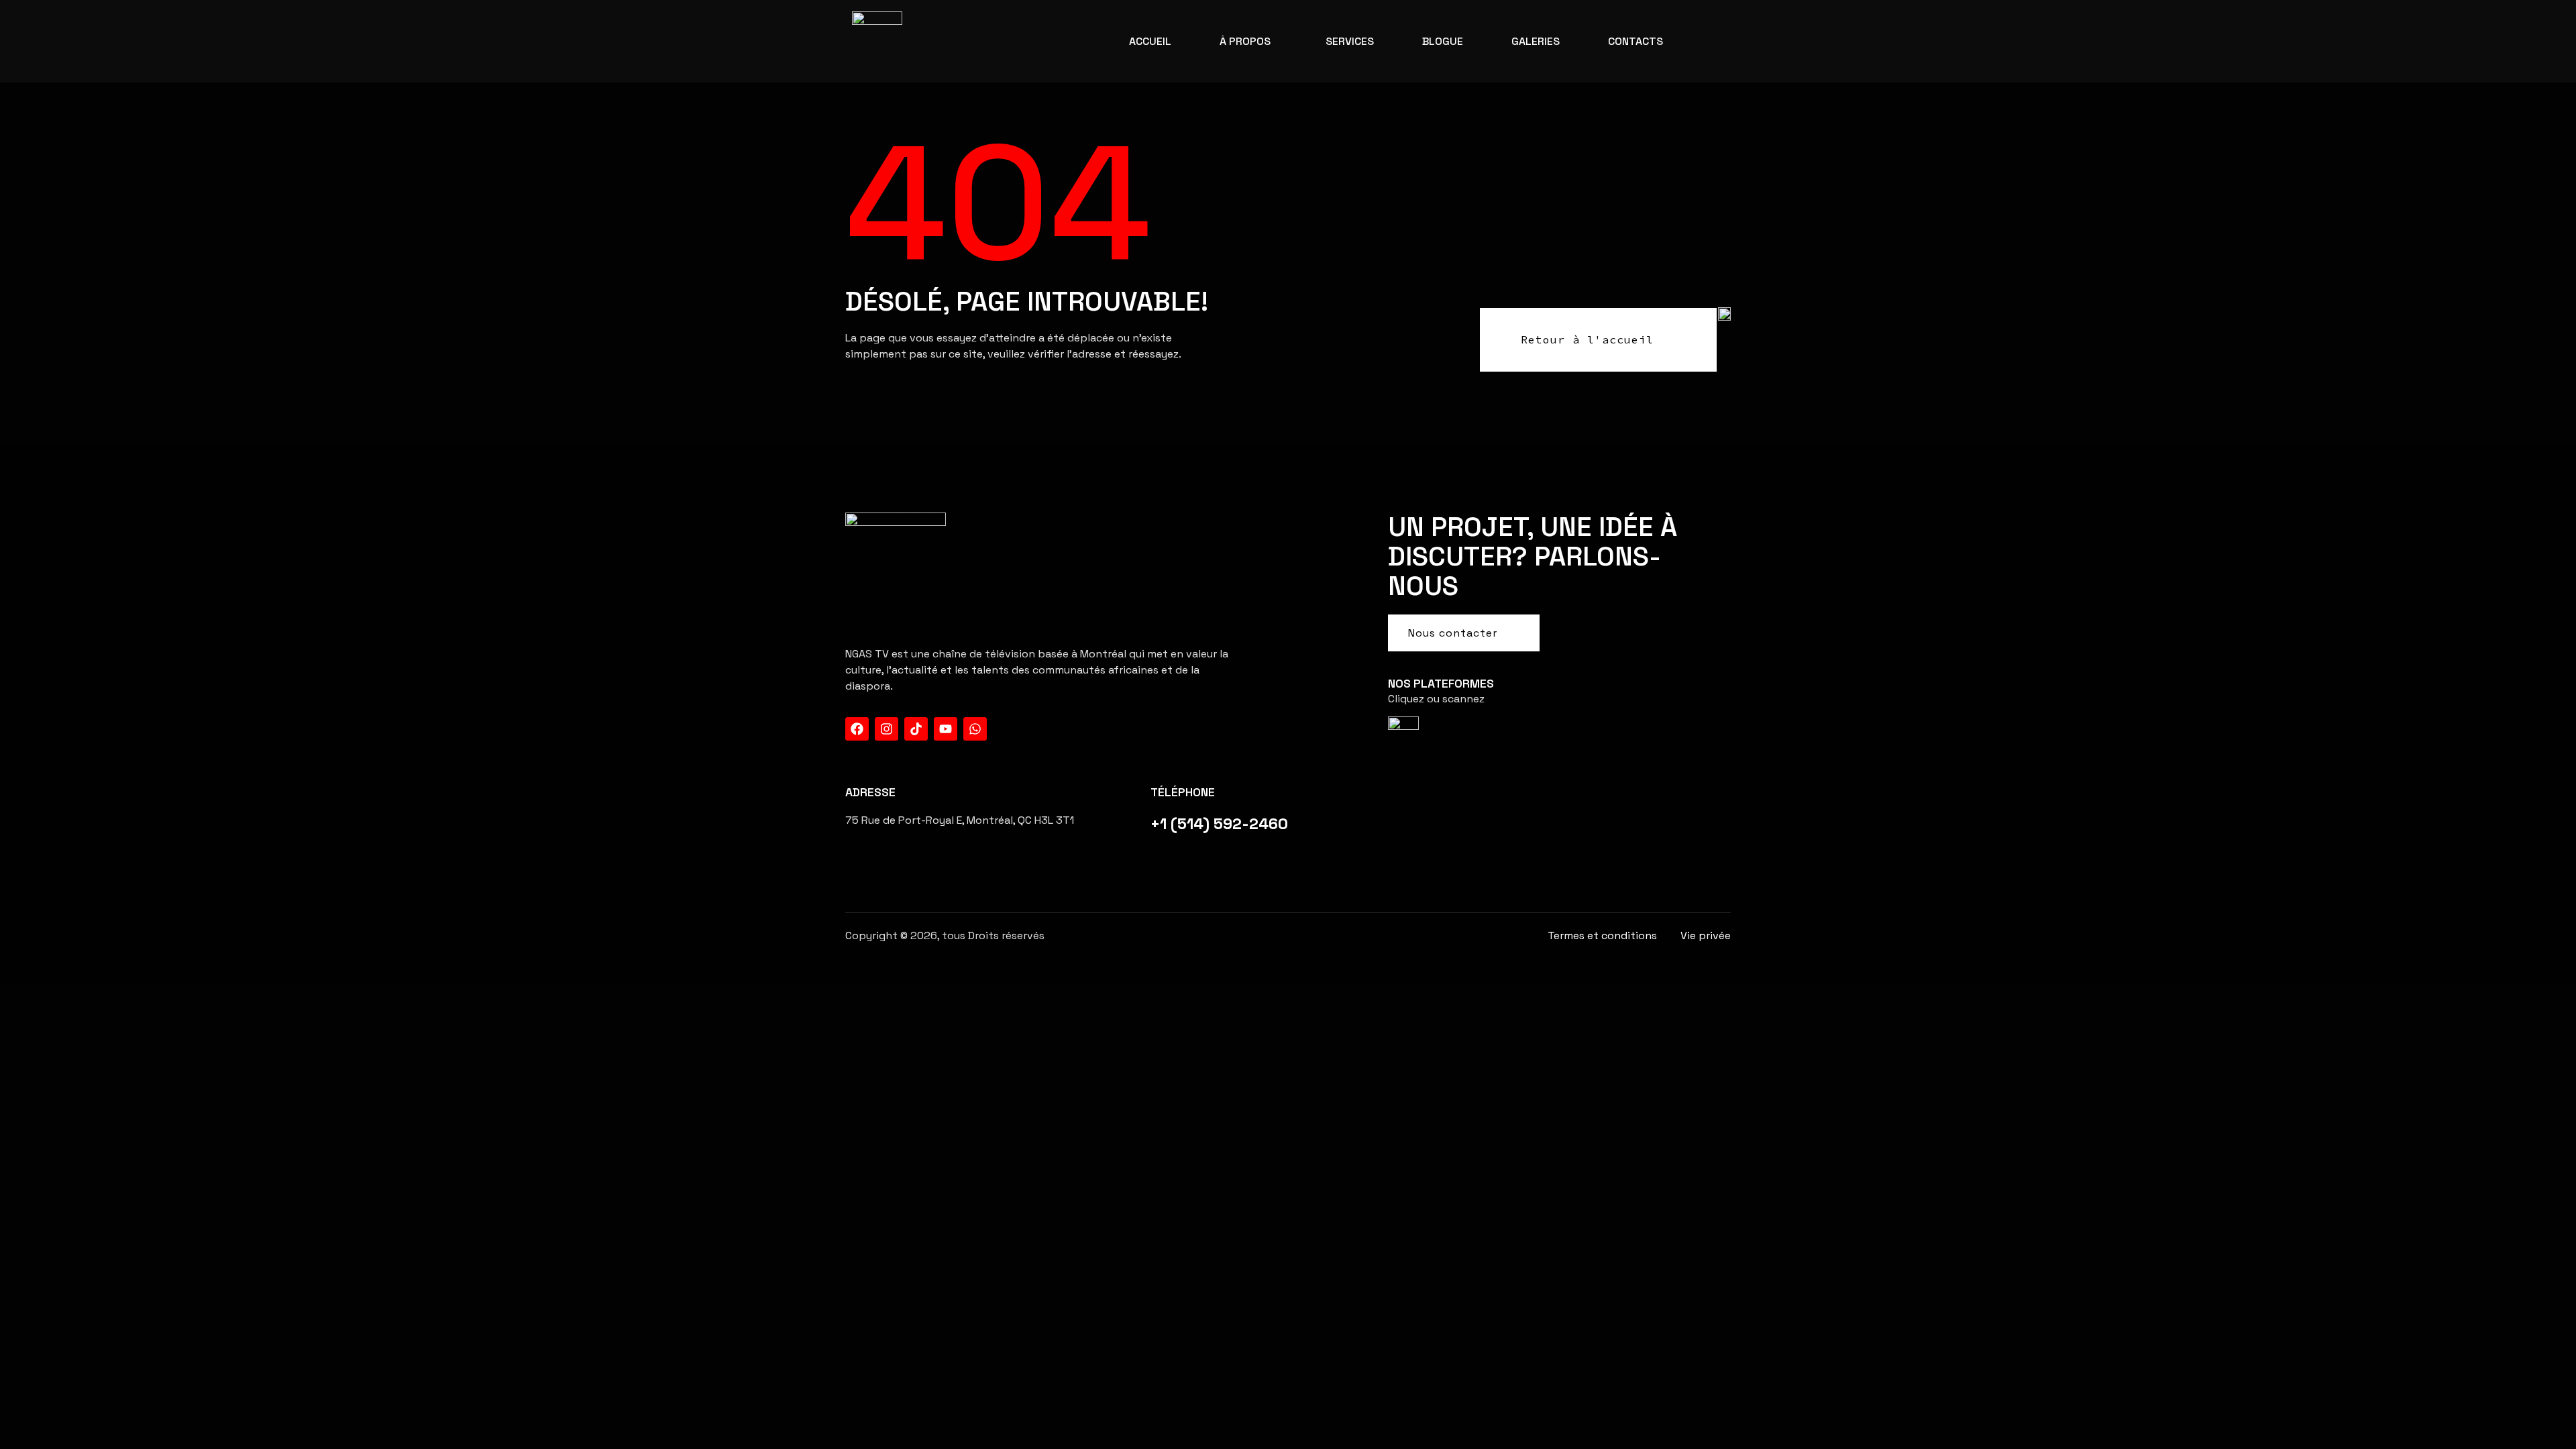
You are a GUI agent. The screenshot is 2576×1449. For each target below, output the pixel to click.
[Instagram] (887, 729)
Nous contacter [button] (1453, 633)
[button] (1248, 42)
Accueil (1150, 41)
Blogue (1443, 41)
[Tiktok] (916, 729)
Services (1350, 41)
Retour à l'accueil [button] (1587, 339)
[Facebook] (857, 729)
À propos (1245, 41)
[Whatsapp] (975, 729)
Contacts (1635, 41)
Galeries (1536, 41)
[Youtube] (946, 729)
